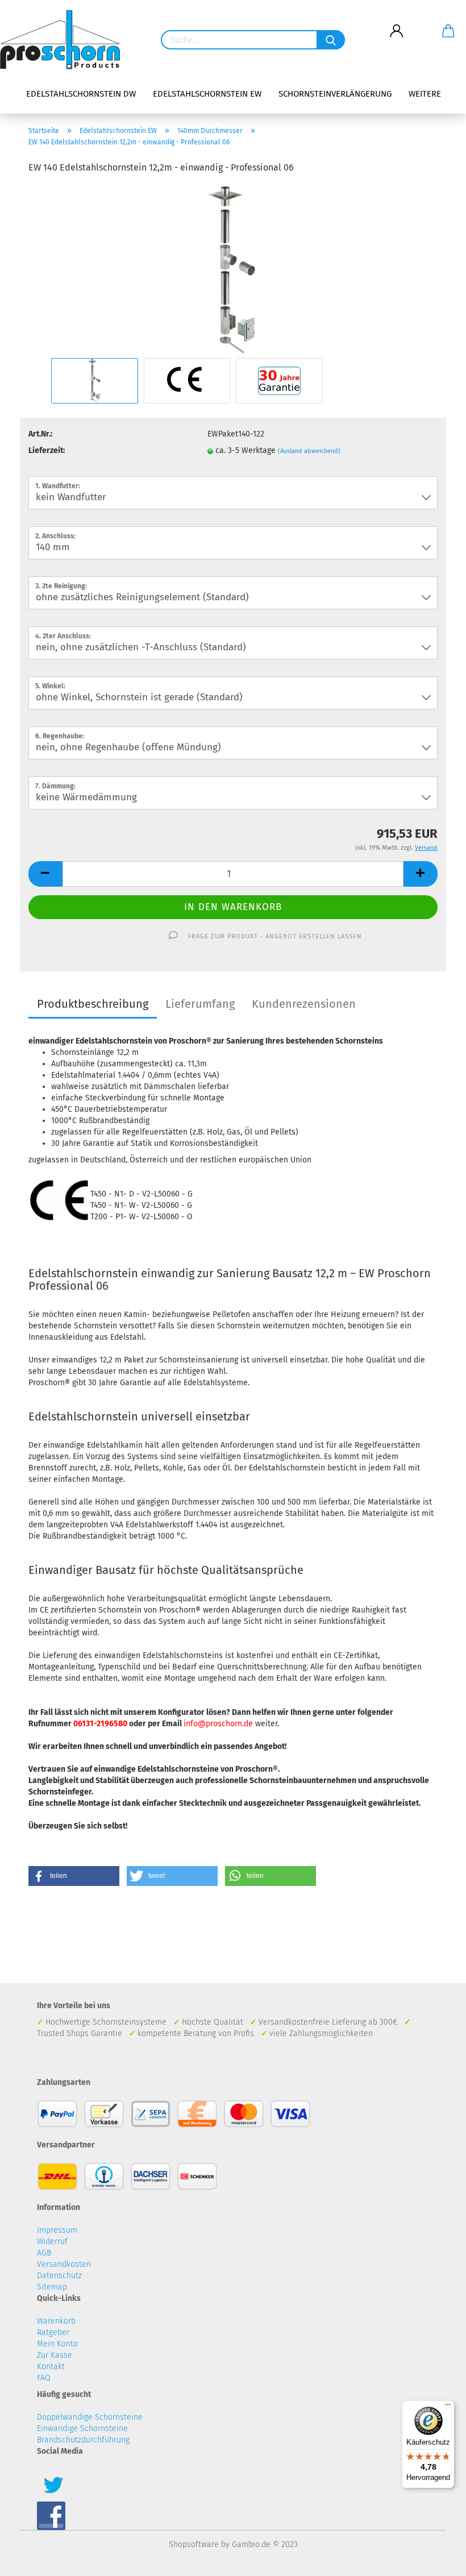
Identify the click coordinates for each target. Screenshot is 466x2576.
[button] (74, 1876)
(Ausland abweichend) (309, 451)
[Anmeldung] (396, 22)
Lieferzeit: (47, 450)
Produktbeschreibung (93, 1004)
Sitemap (52, 2287)
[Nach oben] (435, 2559)
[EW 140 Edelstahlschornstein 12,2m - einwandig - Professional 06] (233, 270)
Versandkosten (64, 2264)
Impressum (57, 2230)
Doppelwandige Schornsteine (90, 2417)
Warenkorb (56, 2321)
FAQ (44, 2378)
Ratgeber (53, 2332)
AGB (44, 2253)
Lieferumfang (200, 1004)
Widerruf (52, 2241)
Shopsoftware (194, 2544)
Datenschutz (59, 2276)
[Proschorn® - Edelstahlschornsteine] (64, 40)
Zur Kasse (55, 2355)
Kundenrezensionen (304, 1004)
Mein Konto (57, 2344)
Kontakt (51, 2367)
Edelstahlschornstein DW (81, 94)
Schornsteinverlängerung (335, 94)
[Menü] (448, 2407)
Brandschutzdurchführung (83, 2440)
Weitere (425, 94)
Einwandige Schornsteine (82, 2428)
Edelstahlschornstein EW (207, 94)
